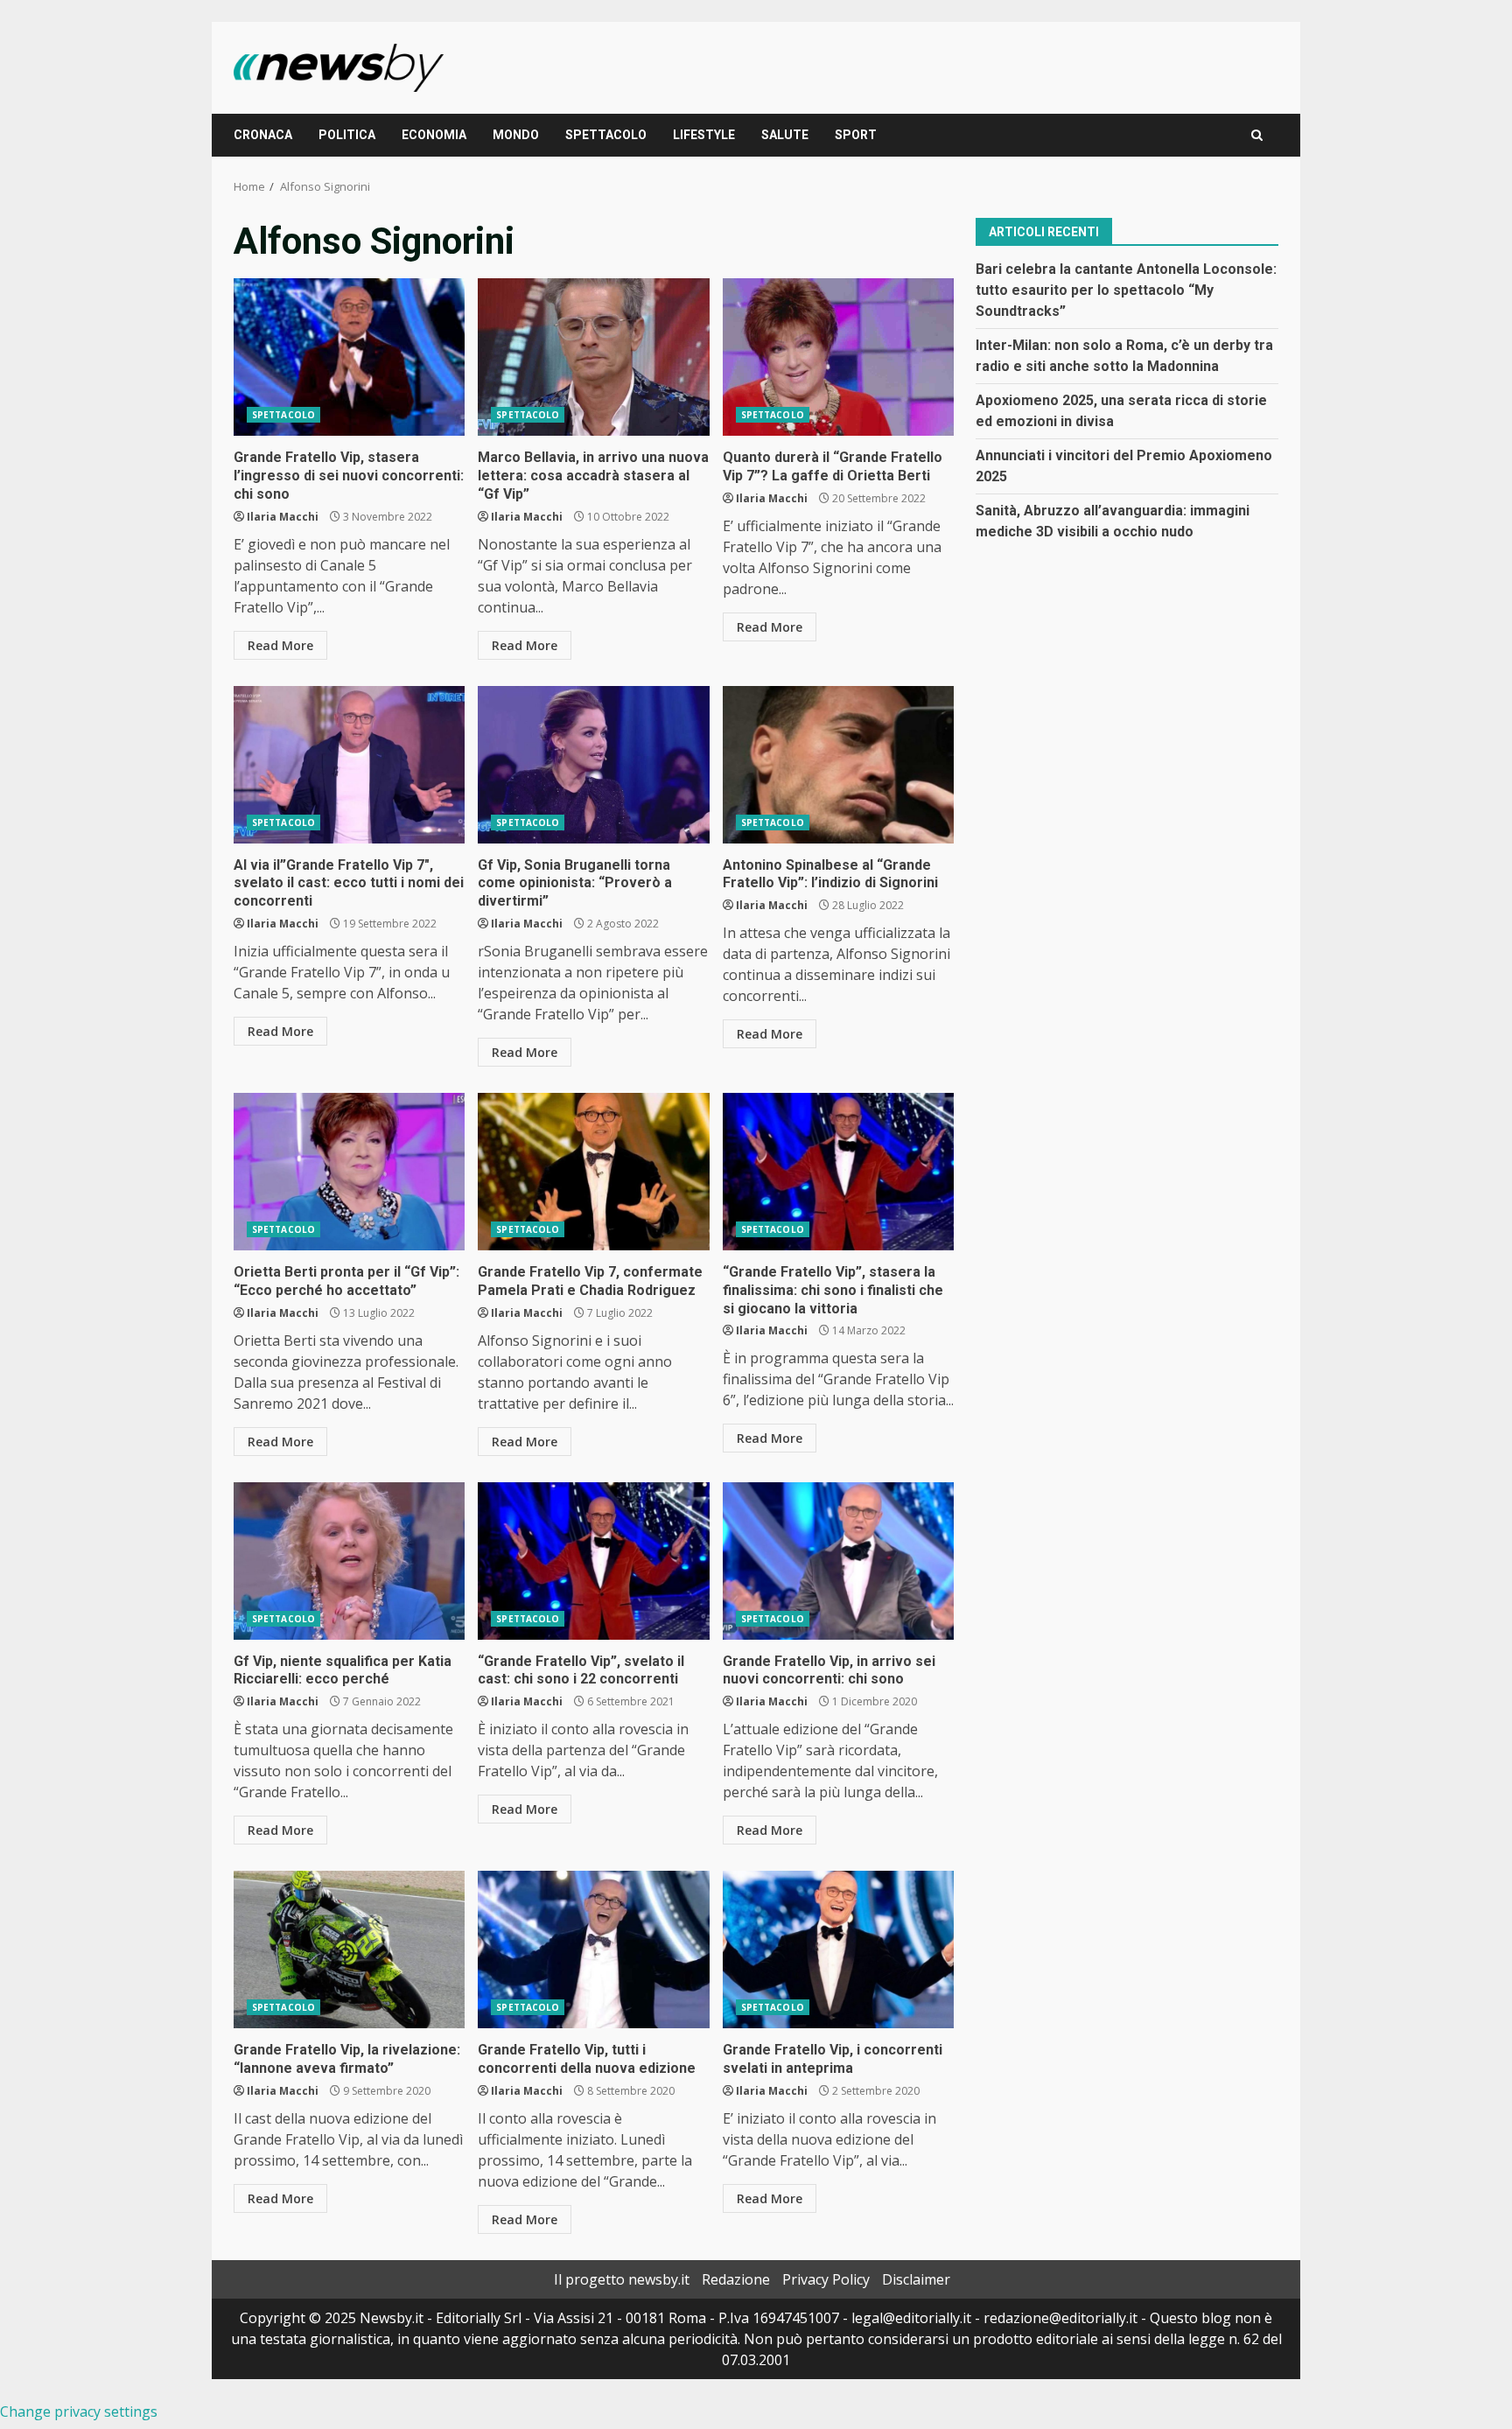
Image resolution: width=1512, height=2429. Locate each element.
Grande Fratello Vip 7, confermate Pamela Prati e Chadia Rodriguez (593, 1172)
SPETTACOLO (606, 135)
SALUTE (785, 135)
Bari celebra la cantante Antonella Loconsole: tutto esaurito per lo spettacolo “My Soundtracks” (1126, 289)
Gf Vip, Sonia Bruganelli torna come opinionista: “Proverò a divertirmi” (593, 765)
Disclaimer (916, 2279)
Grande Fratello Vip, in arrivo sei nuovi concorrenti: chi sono (838, 1561)
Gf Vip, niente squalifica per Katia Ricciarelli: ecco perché (349, 1561)
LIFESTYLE (704, 135)
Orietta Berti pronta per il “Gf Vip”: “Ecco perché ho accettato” (349, 1172)
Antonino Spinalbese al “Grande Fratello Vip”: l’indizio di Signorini (838, 765)
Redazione (736, 2279)
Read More (280, 645)
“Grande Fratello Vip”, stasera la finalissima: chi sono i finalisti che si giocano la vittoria (838, 1172)
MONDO (516, 135)
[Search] (1257, 135)
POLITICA (347, 135)
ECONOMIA (434, 135)
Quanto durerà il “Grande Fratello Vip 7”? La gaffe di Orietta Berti (838, 357)
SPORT (856, 135)
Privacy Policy (826, 2279)
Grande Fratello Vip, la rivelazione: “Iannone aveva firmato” (349, 1949)
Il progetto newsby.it (622, 2279)
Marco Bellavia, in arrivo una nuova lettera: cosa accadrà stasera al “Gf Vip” (593, 357)
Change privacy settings (79, 2411)
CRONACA (263, 135)
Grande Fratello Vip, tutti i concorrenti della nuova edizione (593, 1949)
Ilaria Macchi (283, 517)
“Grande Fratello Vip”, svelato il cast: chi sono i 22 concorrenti (593, 1561)
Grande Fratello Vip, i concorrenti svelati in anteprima (838, 1949)
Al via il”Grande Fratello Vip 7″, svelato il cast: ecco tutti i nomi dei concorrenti (349, 765)
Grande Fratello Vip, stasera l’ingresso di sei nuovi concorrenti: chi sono (349, 357)
